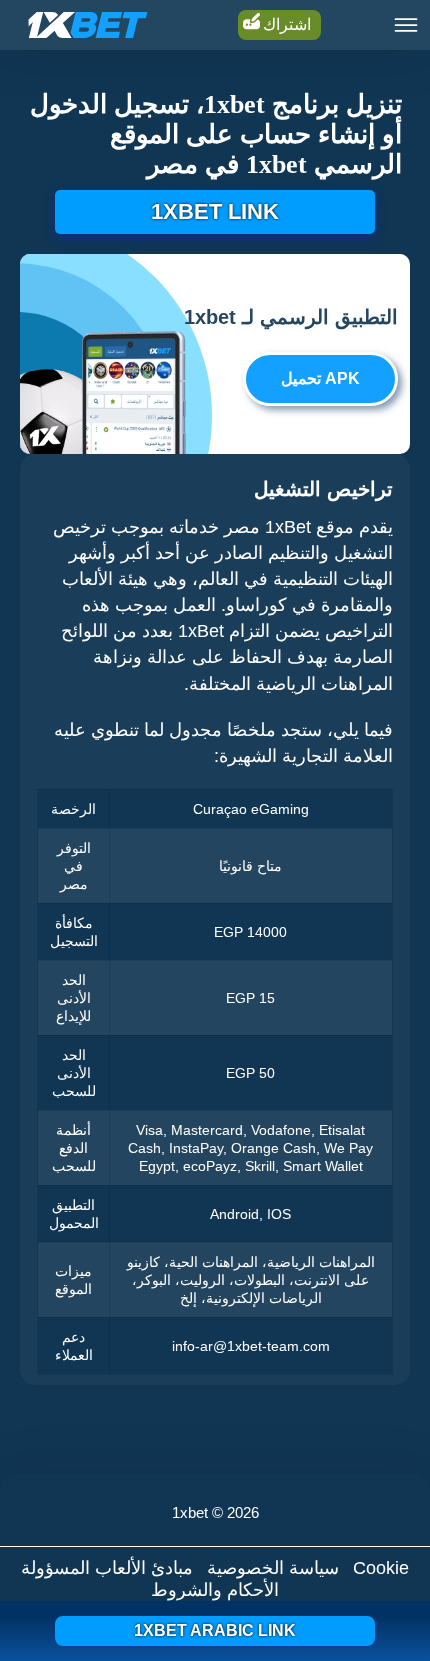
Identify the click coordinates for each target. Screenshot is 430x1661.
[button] (395, 1586)
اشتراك (287, 24)
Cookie (381, 1568)
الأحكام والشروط (215, 1590)
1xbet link (215, 211)
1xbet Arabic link (215, 1630)
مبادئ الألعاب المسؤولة (107, 1568)
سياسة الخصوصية (273, 1568)
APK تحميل (320, 378)
